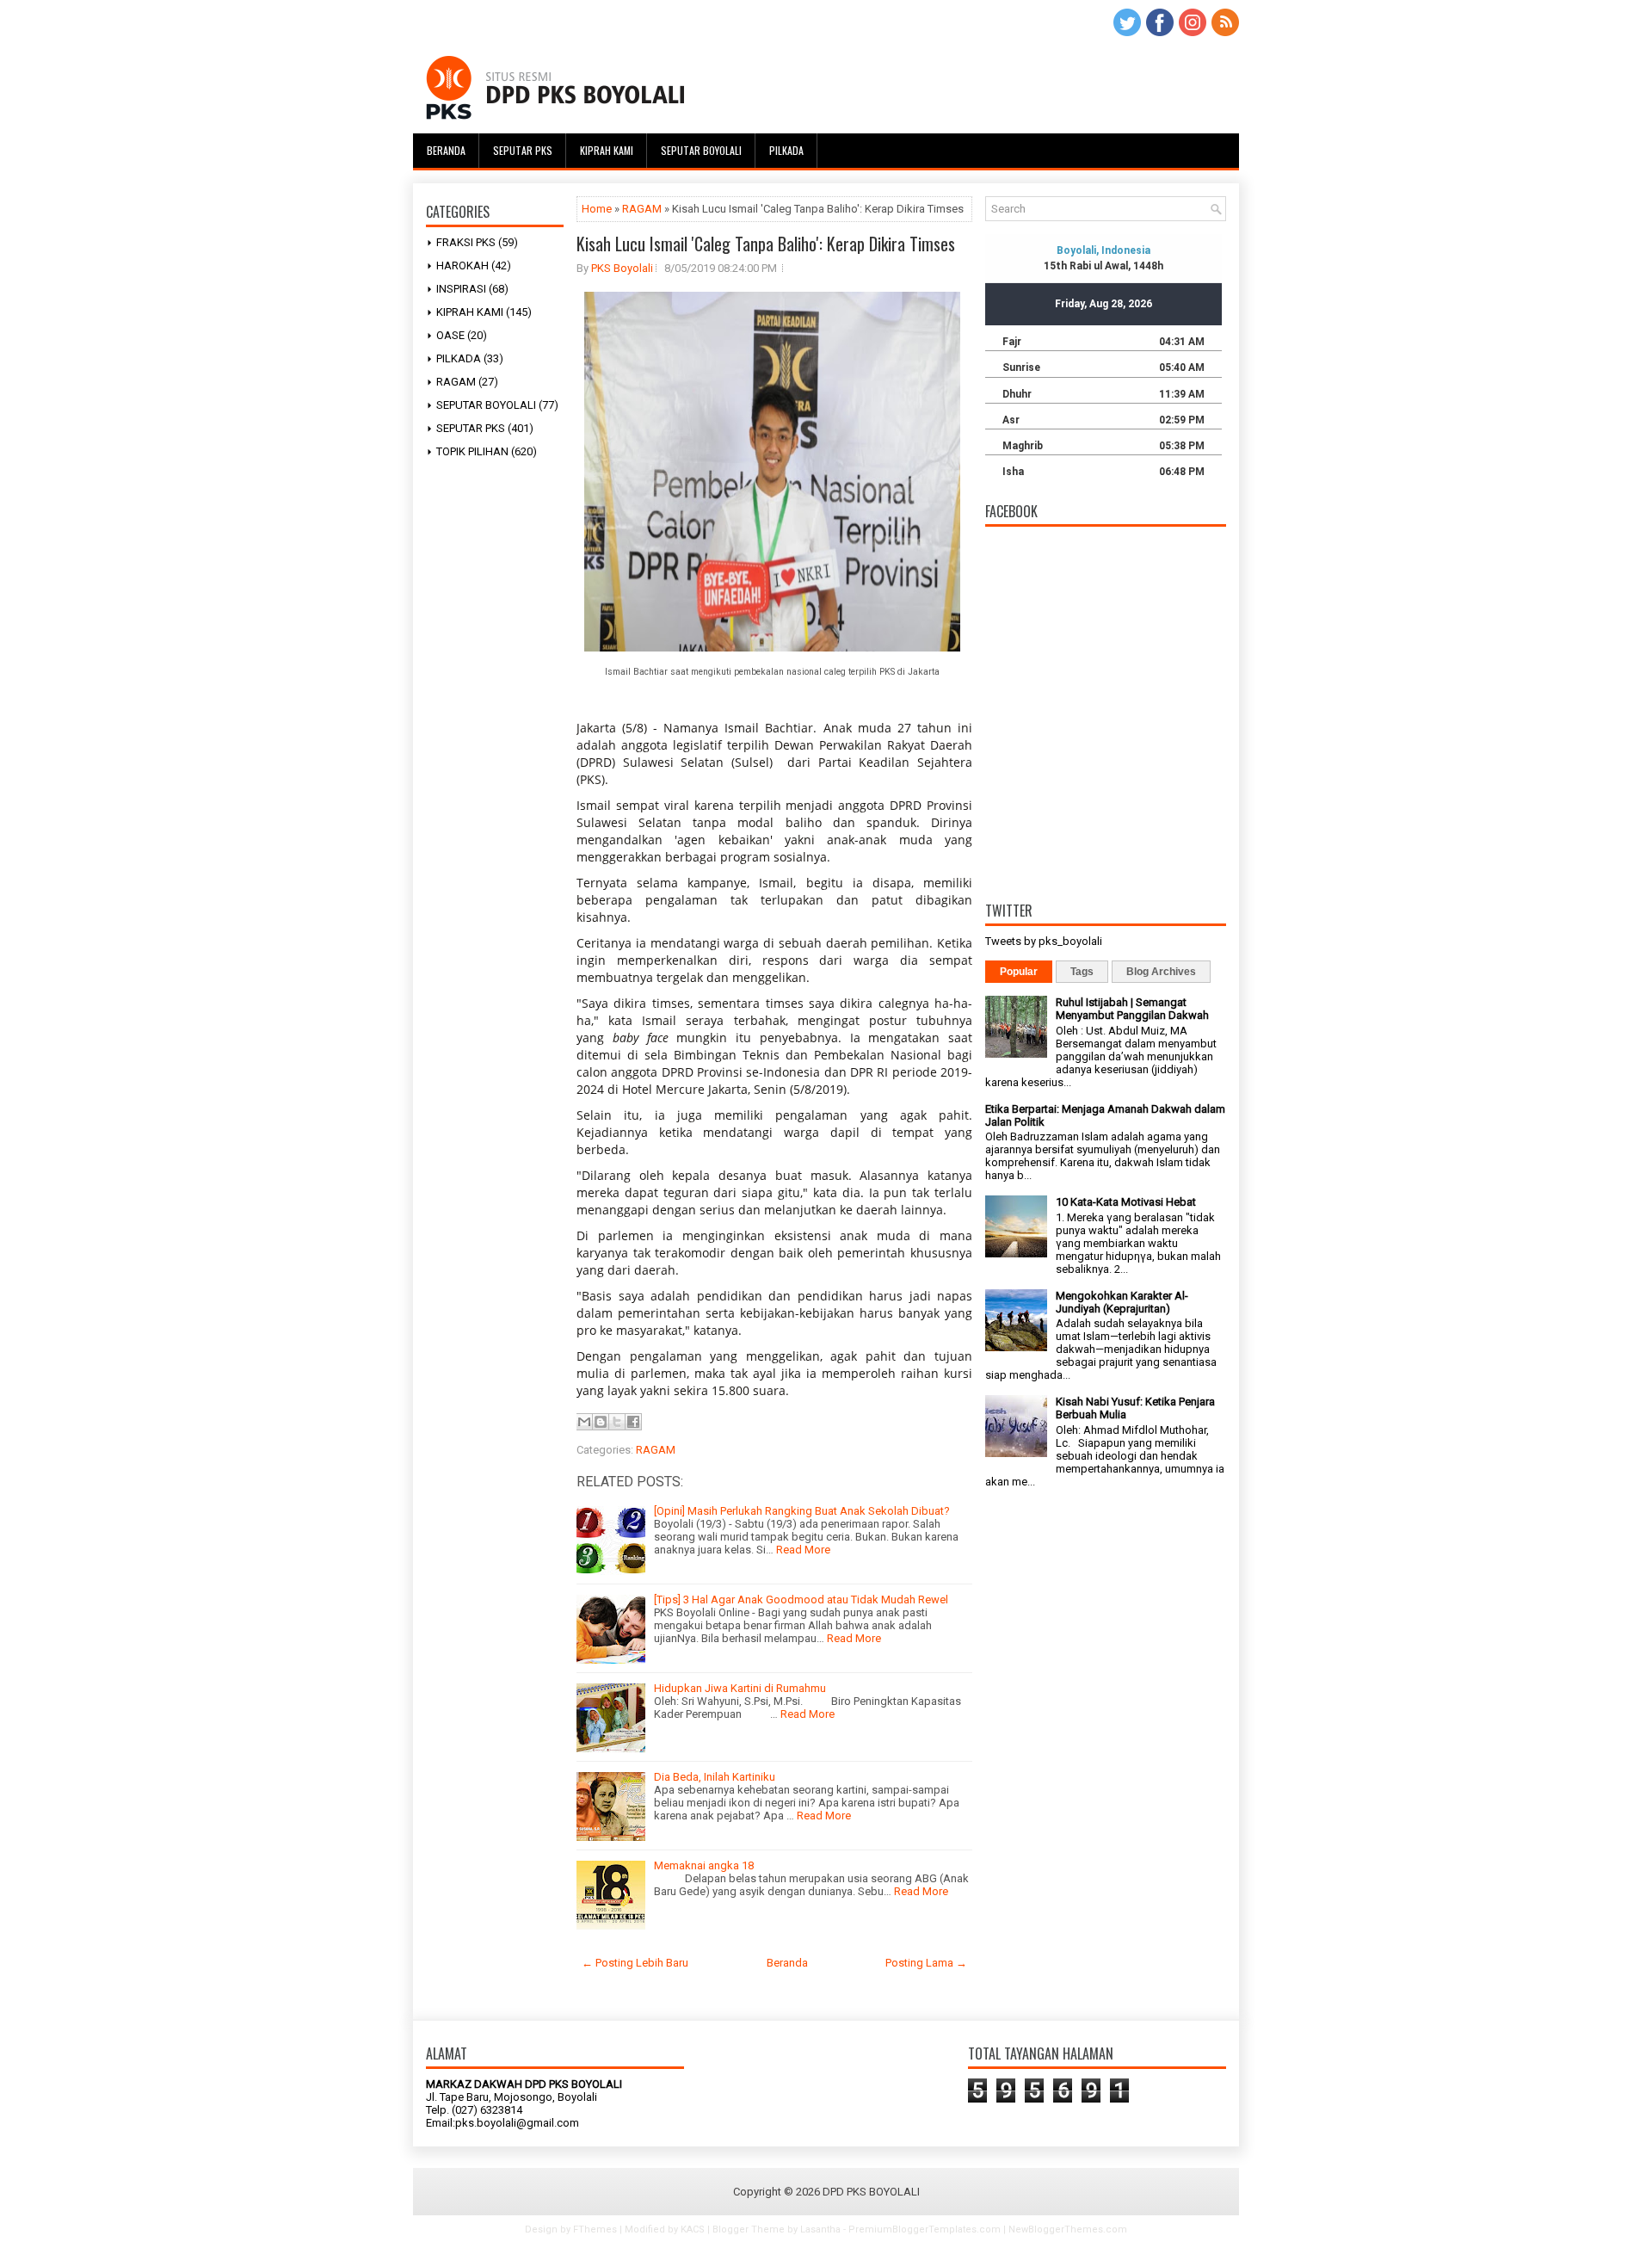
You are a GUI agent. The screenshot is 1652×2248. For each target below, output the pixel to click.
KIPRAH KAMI (470, 312)
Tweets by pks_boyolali (1044, 941)
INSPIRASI (461, 289)
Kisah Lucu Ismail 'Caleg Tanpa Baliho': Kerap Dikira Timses (766, 244)
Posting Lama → (926, 1963)
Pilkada (786, 150)
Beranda (446, 150)
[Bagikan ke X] (617, 1422)
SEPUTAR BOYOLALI (486, 405)
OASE (450, 335)
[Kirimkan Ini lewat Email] (584, 1422)
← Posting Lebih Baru (635, 1963)
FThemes (595, 2229)
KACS (693, 2229)
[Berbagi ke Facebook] (633, 1422)
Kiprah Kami (607, 150)
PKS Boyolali (622, 268)
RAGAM (456, 382)
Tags (1082, 972)
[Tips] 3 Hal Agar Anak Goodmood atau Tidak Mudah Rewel (801, 1600)
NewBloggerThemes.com (1068, 2229)
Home (597, 209)
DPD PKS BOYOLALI (871, 2192)
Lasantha (820, 2229)
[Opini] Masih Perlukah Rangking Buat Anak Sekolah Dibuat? (802, 1511)
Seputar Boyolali (701, 150)
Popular (1019, 972)
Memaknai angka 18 (704, 1865)
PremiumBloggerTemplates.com (925, 2229)
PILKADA (459, 358)
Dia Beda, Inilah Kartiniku (715, 1777)
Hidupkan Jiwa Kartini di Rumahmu (740, 1688)
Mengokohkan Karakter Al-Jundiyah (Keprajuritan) (1122, 1302)
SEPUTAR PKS (471, 428)
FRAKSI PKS (466, 242)
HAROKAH (462, 266)
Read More (803, 1550)
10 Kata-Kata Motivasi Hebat (1126, 1202)
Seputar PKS (523, 150)
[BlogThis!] (601, 1422)
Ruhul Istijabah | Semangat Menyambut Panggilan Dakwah (1132, 1009)
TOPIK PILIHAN (472, 451)
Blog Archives (1161, 972)
